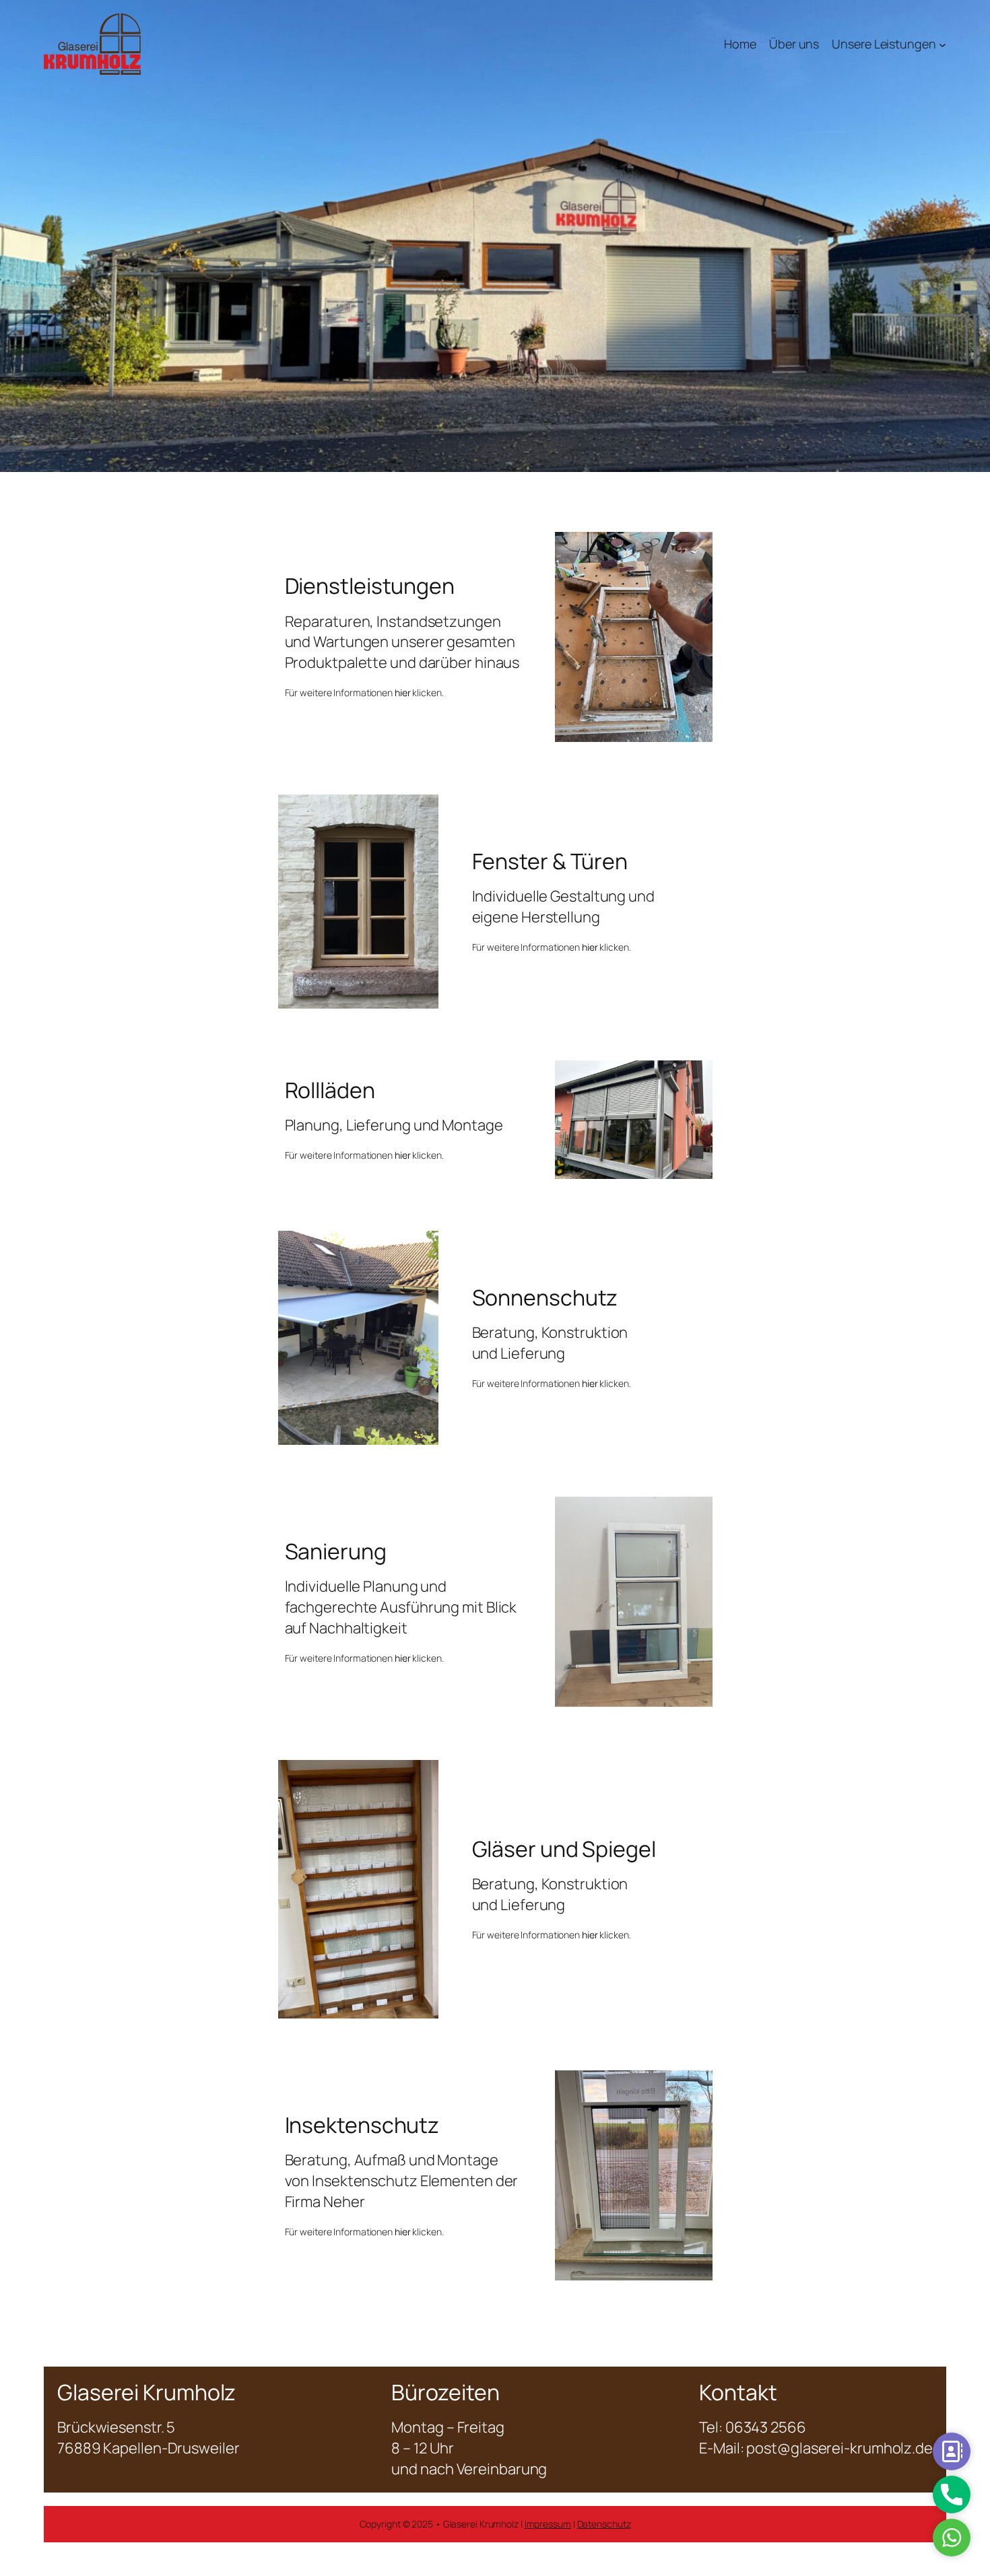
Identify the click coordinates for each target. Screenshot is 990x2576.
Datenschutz (604, 2524)
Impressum (548, 2524)
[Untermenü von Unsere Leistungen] (943, 44)
